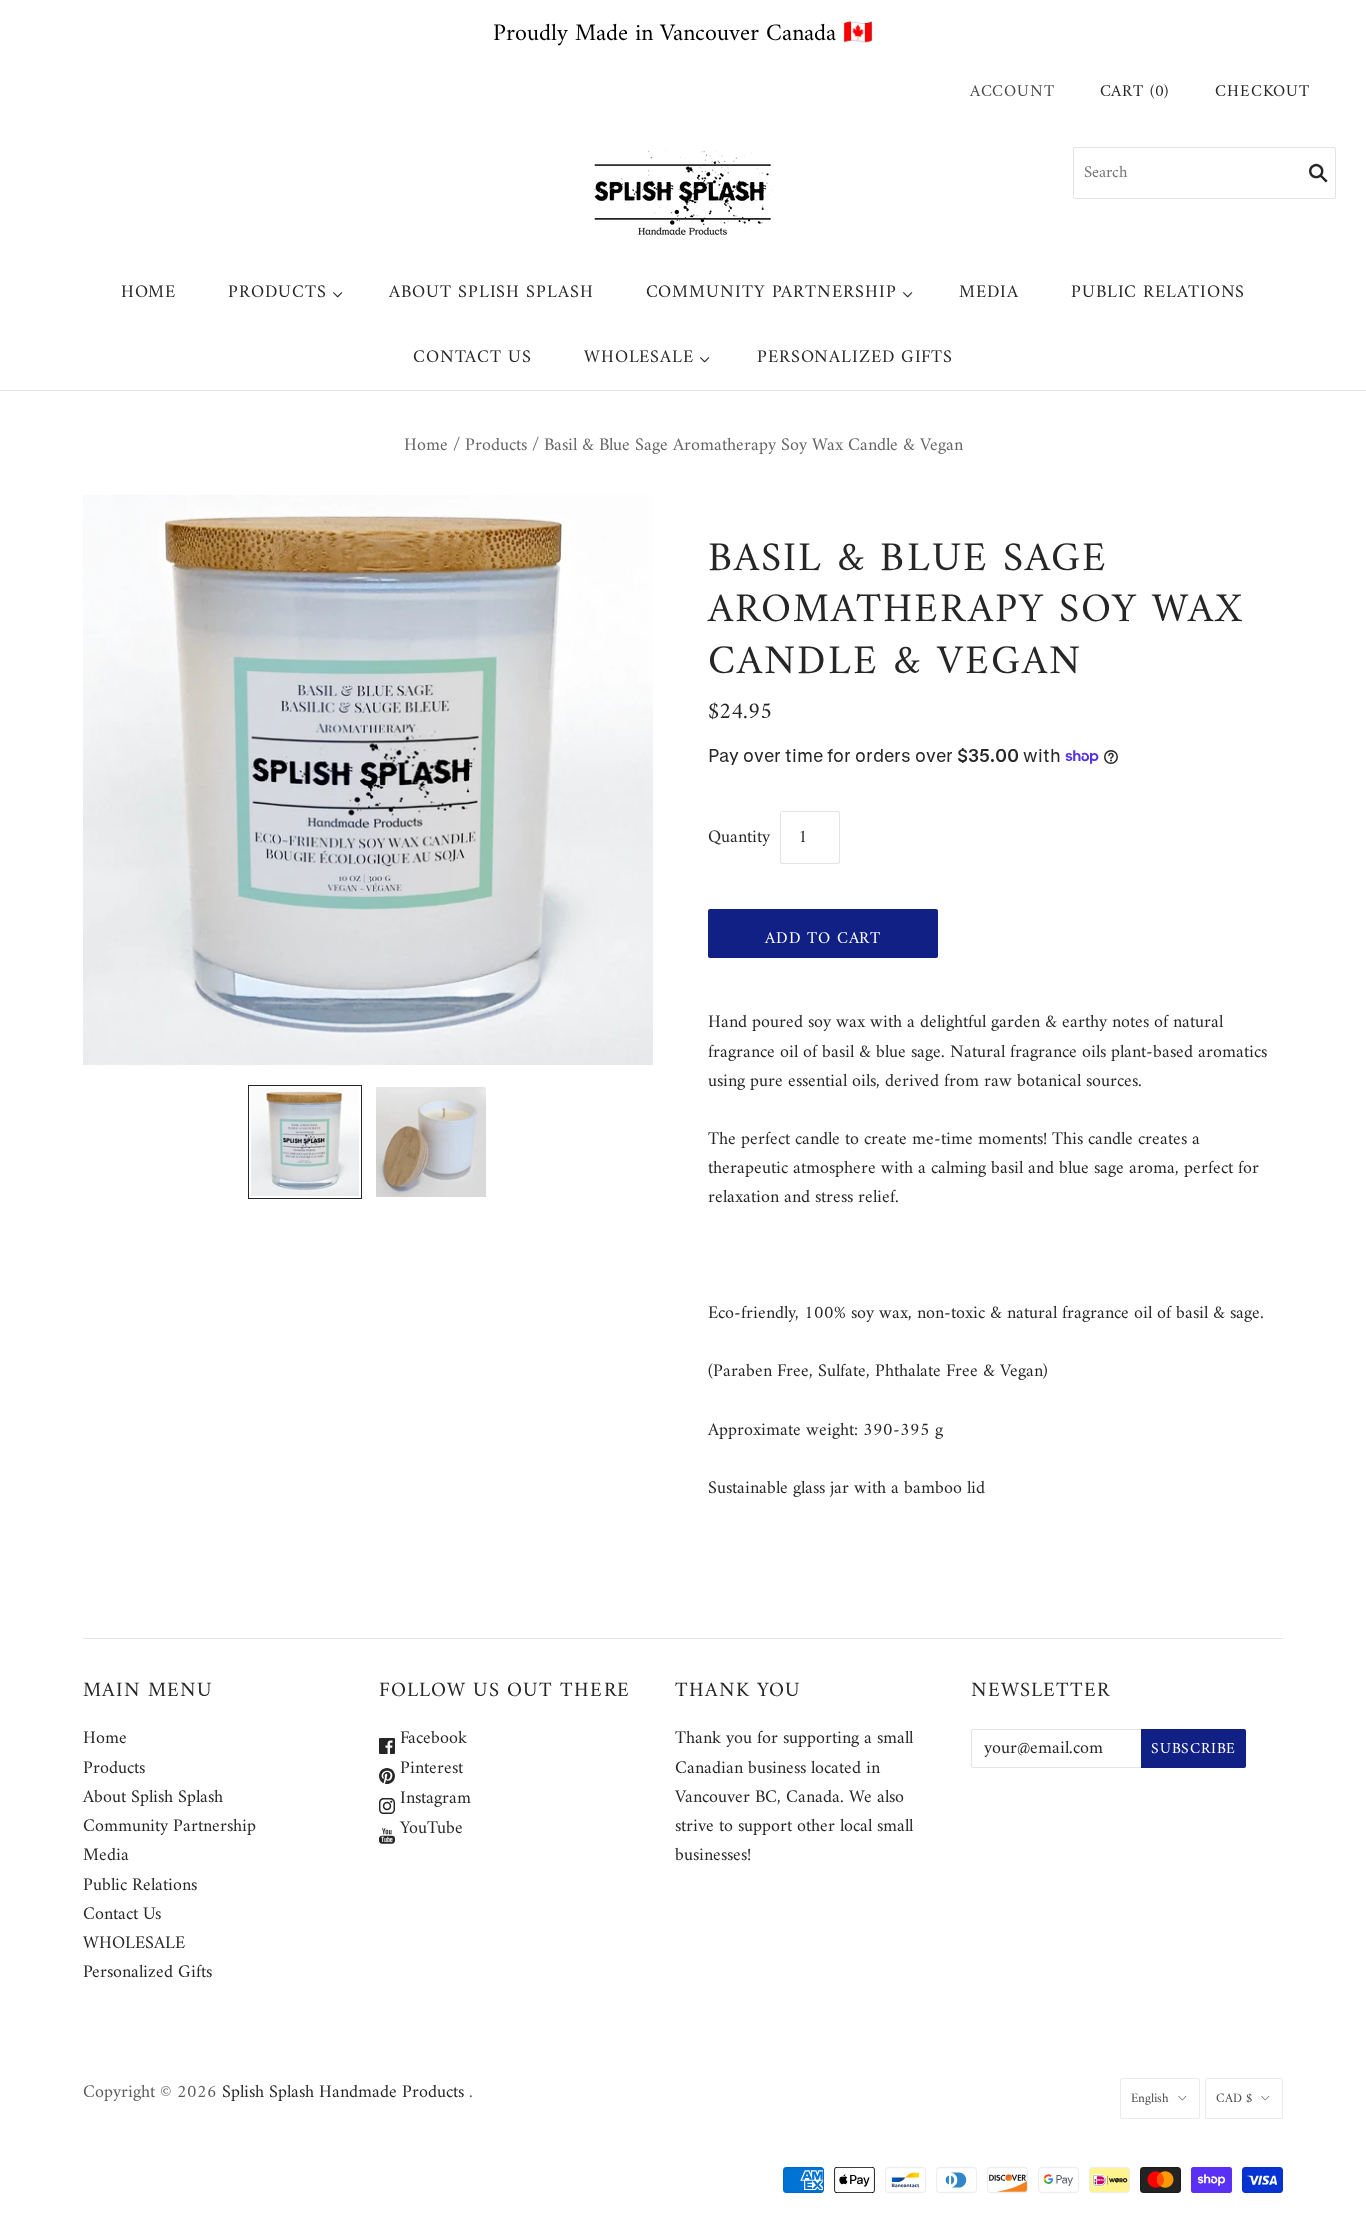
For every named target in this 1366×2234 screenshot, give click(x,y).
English (1150, 2098)
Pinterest (429, 1768)
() (1135, 92)
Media (989, 292)
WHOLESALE (639, 357)
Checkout (1262, 92)
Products (277, 292)
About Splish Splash (491, 292)
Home (149, 292)
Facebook (431, 1738)
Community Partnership (771, 292)
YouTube (429, 1828)
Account (1012, 92)
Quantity (739, 837)
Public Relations (1158, 292)
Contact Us (472, 357)
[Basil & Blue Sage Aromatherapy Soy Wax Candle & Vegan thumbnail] (305, 1142)
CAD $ (1234, 2098)
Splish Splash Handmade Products (343, 2092)
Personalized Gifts (855, 357)
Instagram (433, 1798)
